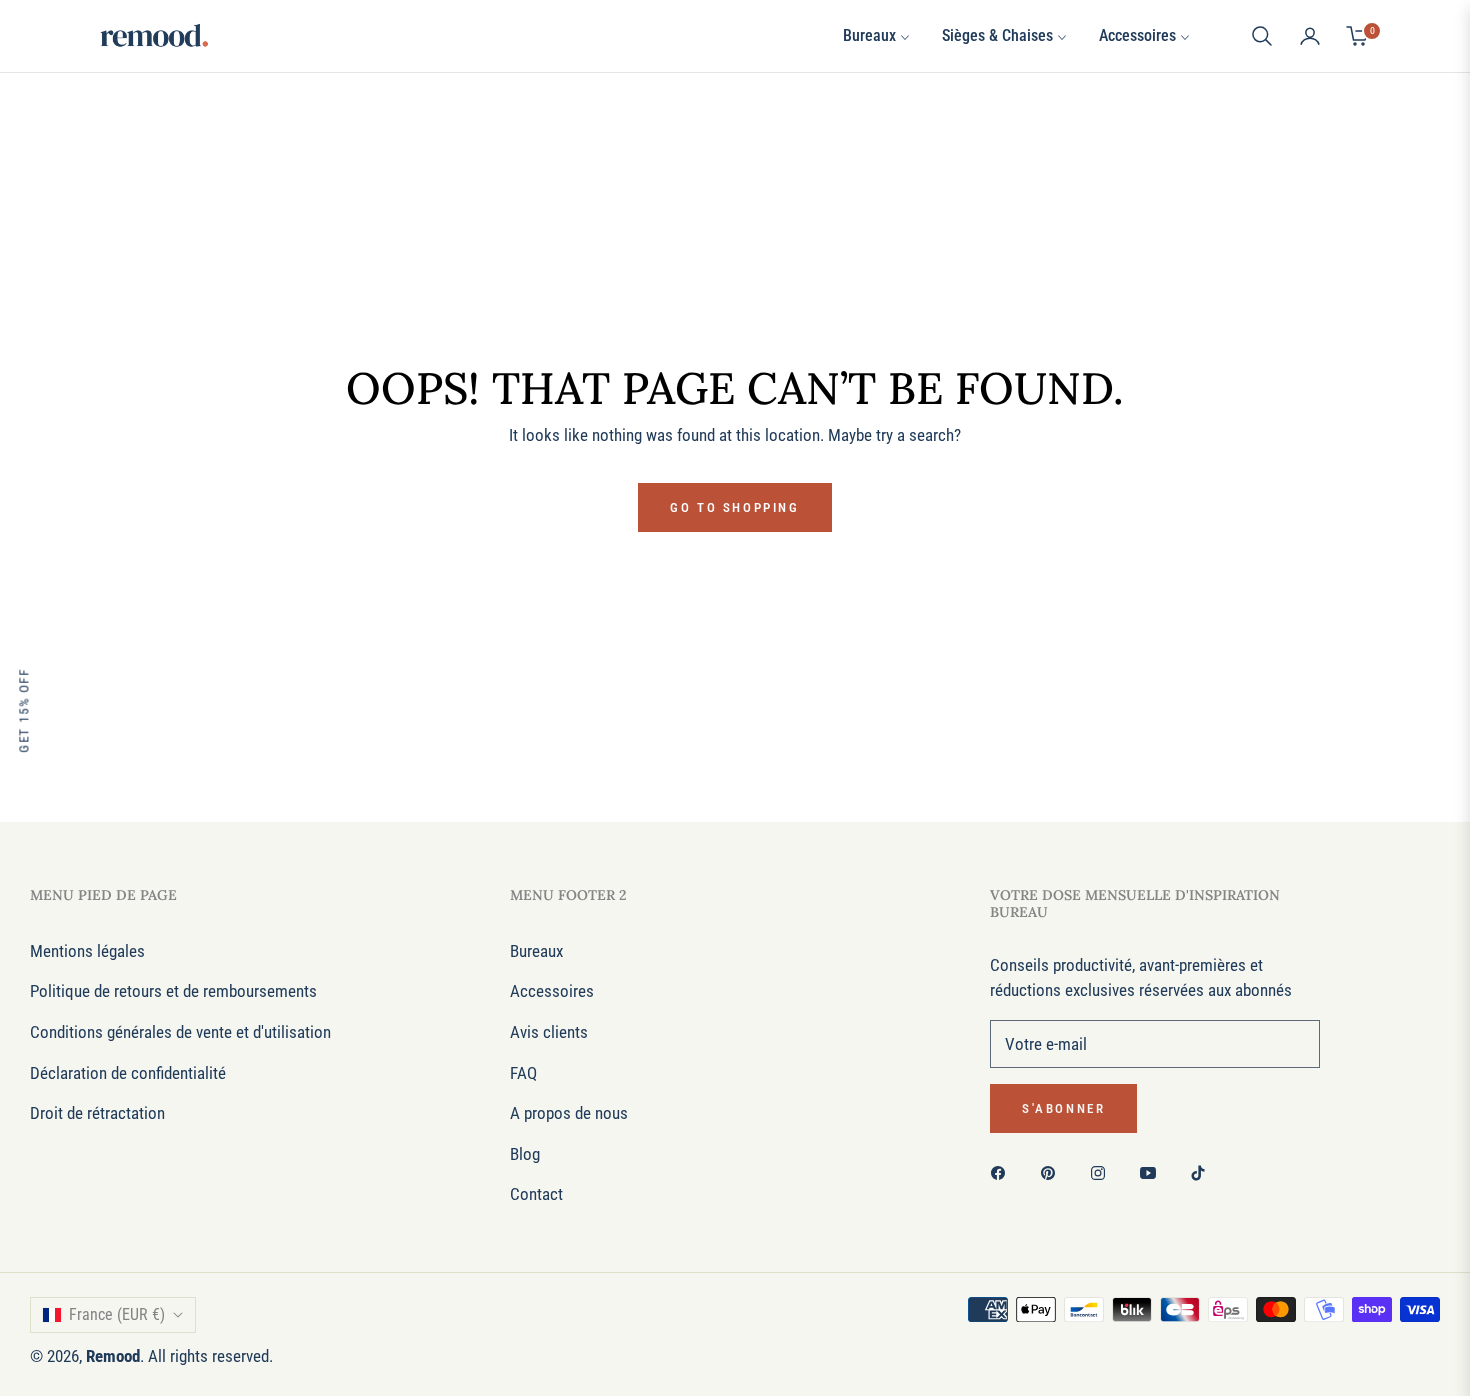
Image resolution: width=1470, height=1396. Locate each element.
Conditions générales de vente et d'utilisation (180, 1032)
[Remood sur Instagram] (1103, 1172)
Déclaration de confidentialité (128, 1073)
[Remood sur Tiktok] (1203, 1172)
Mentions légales (87, 951)
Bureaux (536, 951)
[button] (1262, 36)
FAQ (523, 1073)
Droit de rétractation (97, 1113)
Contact (536, 1194)
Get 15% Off (23, 710)
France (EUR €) (117, 1314)
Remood (113, 1356)
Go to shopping (734, 507)
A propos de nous (569, 1113)
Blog (525, 1154)
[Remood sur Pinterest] (1053, 1172)
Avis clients (549, 1032)
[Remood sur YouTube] (1153, 1172)
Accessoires (552, 991)
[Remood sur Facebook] (1003, 1172)
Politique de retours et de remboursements (173, 991)
